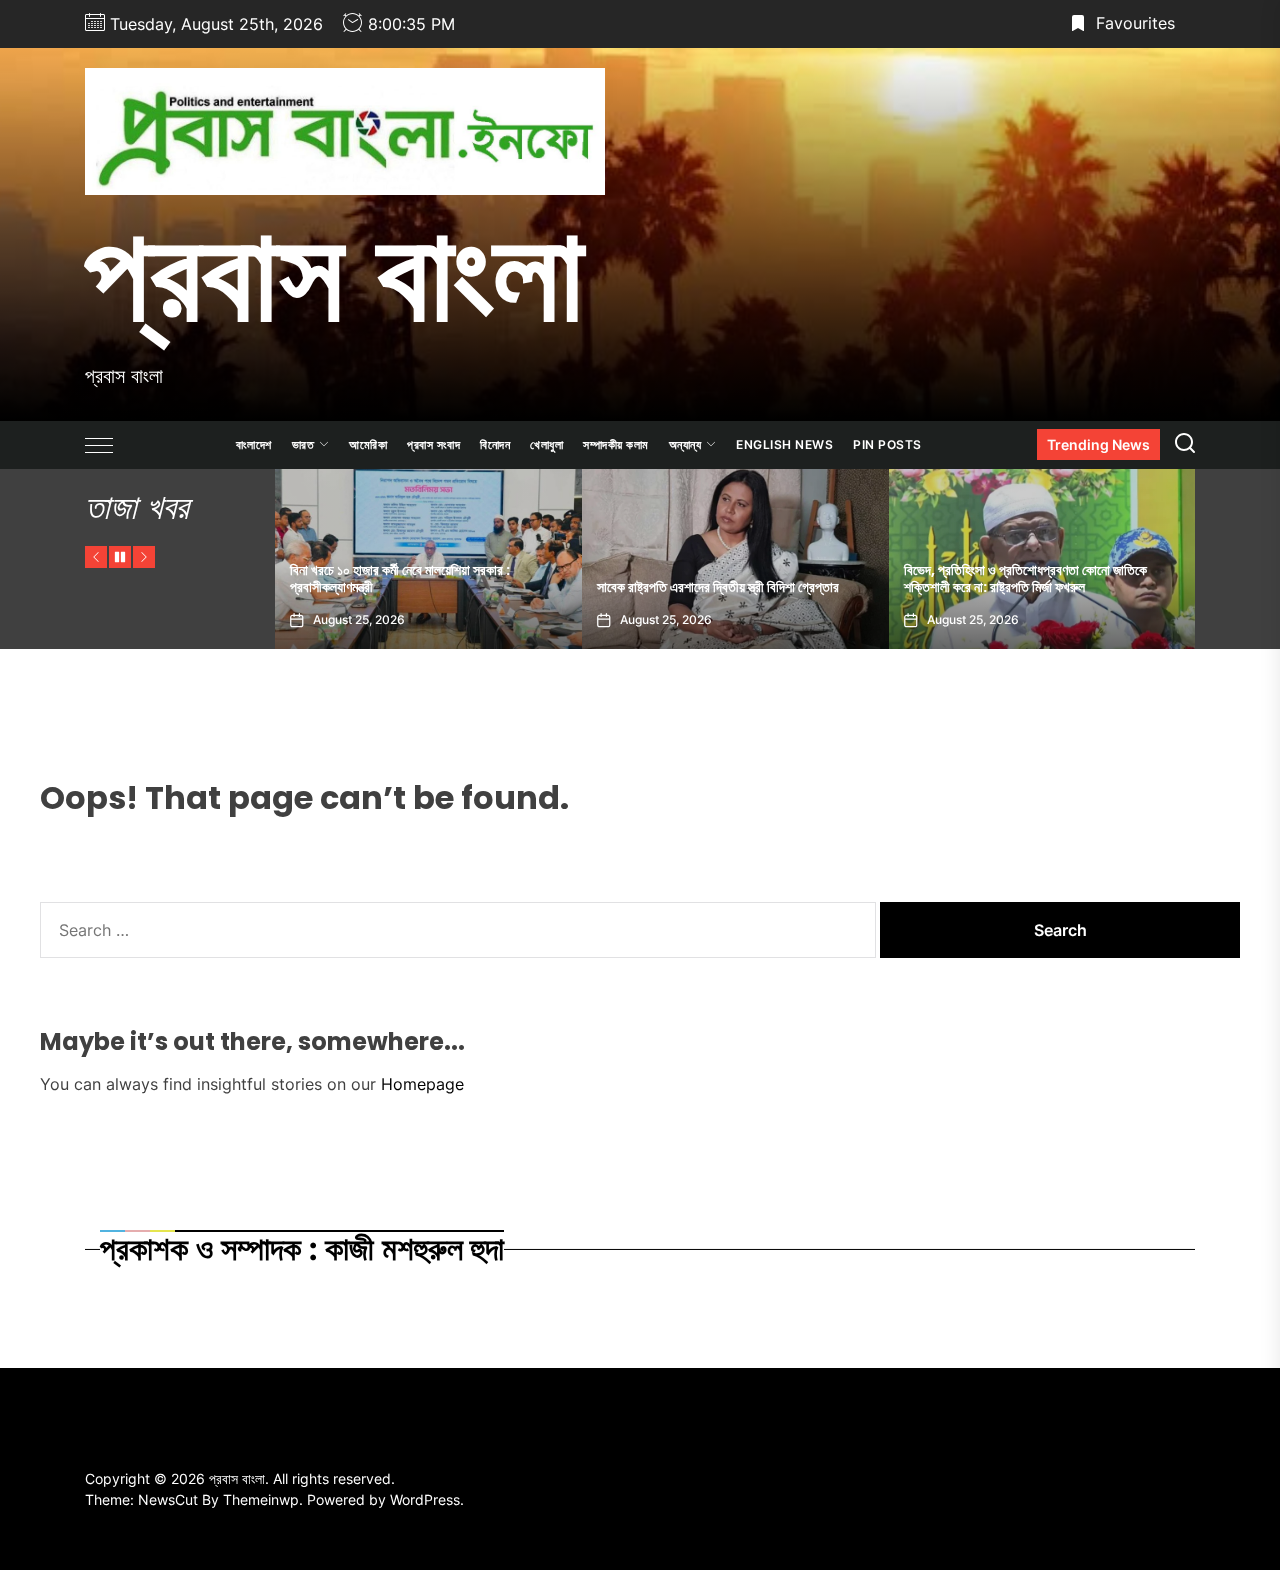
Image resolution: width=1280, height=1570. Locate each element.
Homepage (422, 1084)
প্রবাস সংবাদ (433, 444)
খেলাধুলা (546, 444)
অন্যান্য (685, 444)
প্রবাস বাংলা (334, 273)
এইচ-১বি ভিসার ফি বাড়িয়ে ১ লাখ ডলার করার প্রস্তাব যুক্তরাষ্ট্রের (1086, 578)
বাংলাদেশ (254, 444)
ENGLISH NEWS (784, 444)
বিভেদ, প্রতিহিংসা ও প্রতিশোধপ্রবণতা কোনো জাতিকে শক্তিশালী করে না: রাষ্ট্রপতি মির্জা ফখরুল (779, 578)
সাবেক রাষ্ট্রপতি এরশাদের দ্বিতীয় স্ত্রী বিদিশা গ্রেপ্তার (472, 587)
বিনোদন (495, 444)
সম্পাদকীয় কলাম (616, 444)
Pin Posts (887, 444)
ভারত (303, 444)
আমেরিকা (368, 444)
